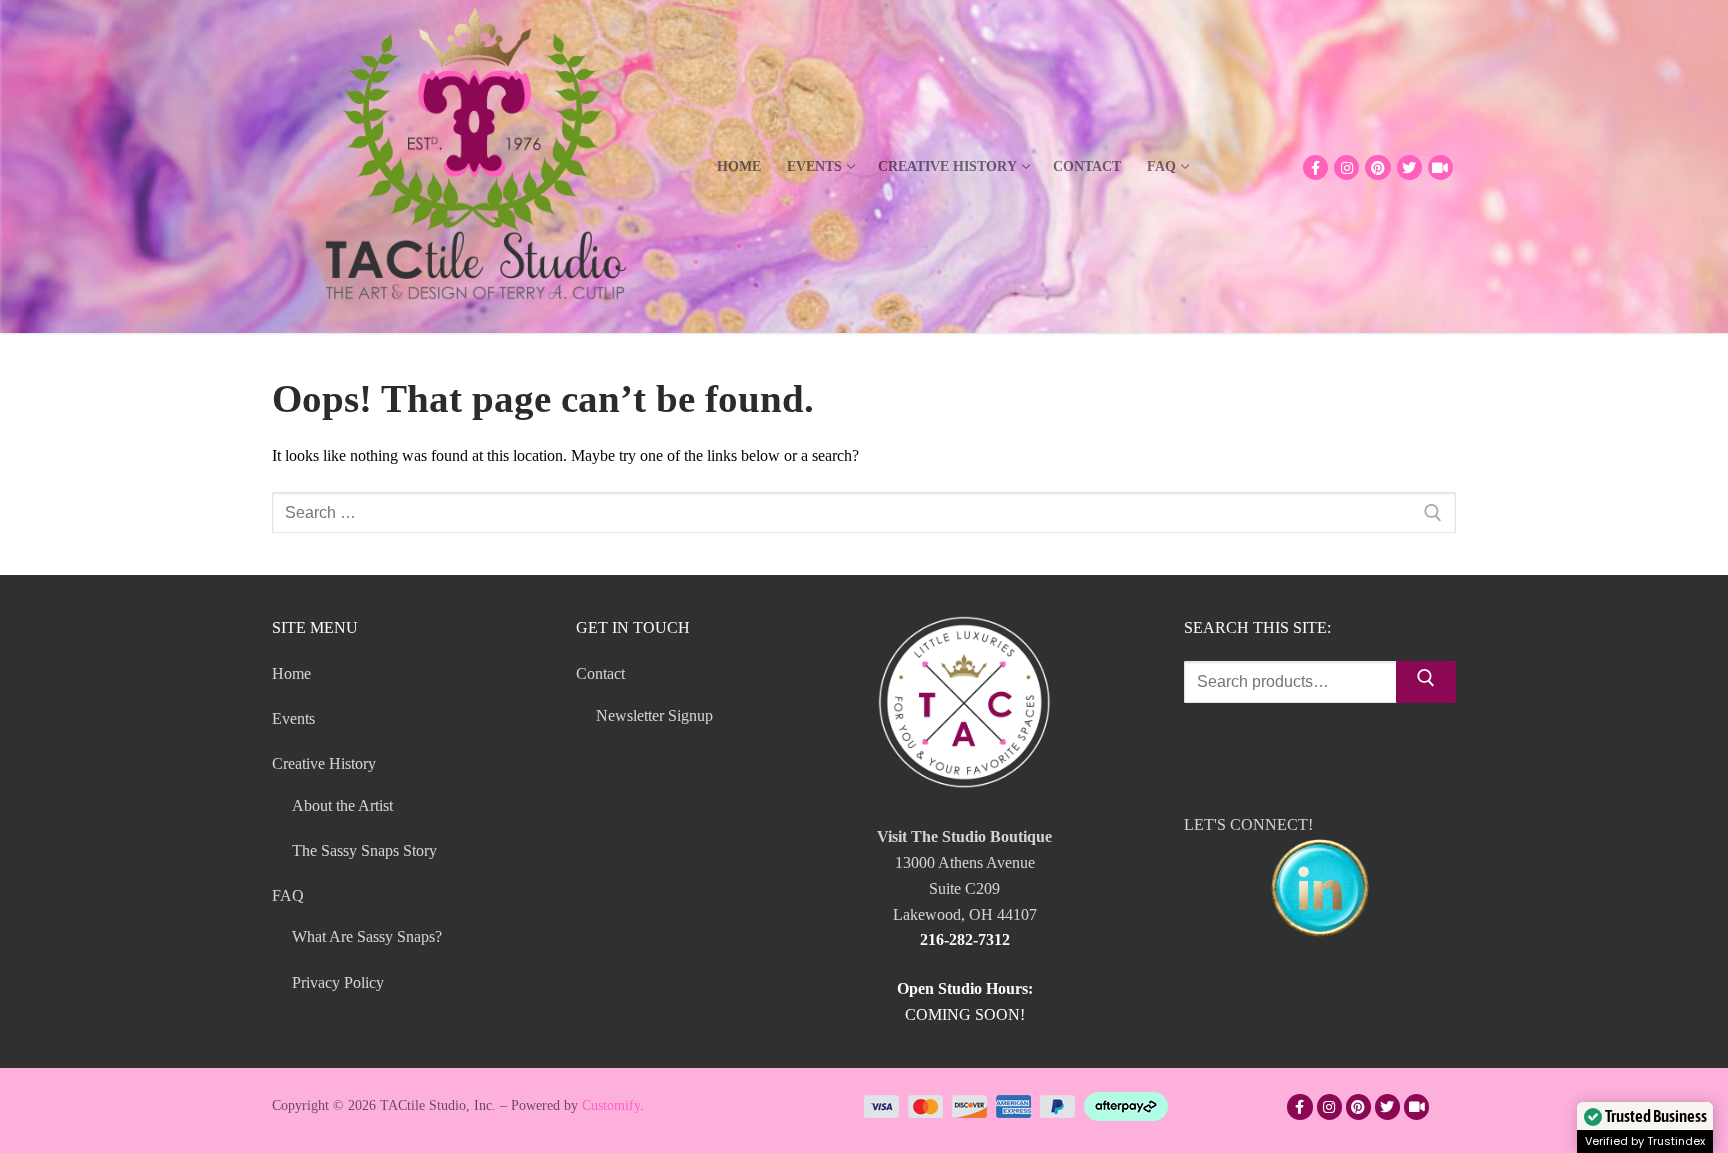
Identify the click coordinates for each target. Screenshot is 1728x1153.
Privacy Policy (338, 982)
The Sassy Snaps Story (364, 850)
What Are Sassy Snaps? (367, 936)
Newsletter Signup (654, 715)
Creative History (324, 763)
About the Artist (342, 805)
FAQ (288, 895)
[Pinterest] (1377, 167)
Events (293, 718)
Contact (600, 673)
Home (291, 673)
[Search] (1426, 682)
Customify (611, 1105)
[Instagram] (1346, 167)
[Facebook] (1315, 167)
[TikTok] (1440, 167)
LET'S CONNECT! (1248, 824)
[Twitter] (1409, 167)
